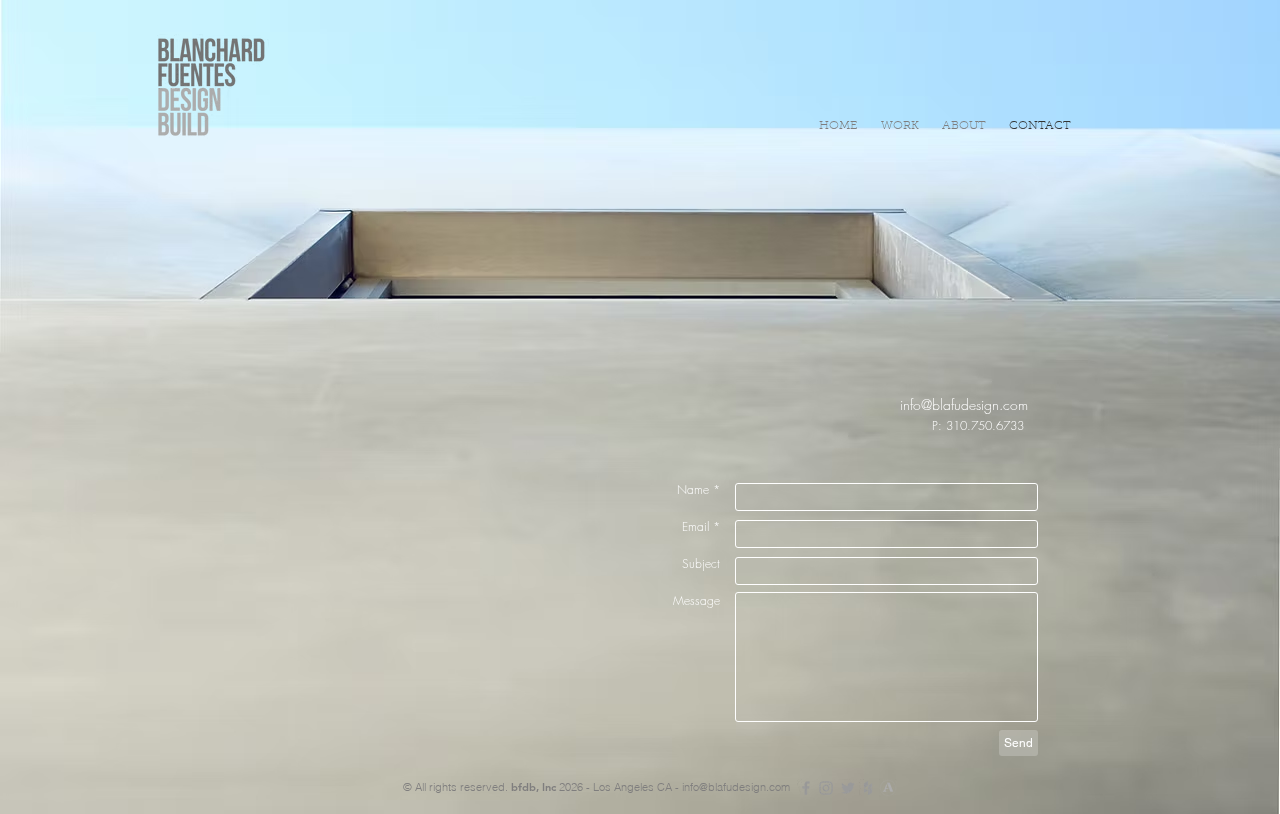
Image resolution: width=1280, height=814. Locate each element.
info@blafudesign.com (736, 787)
